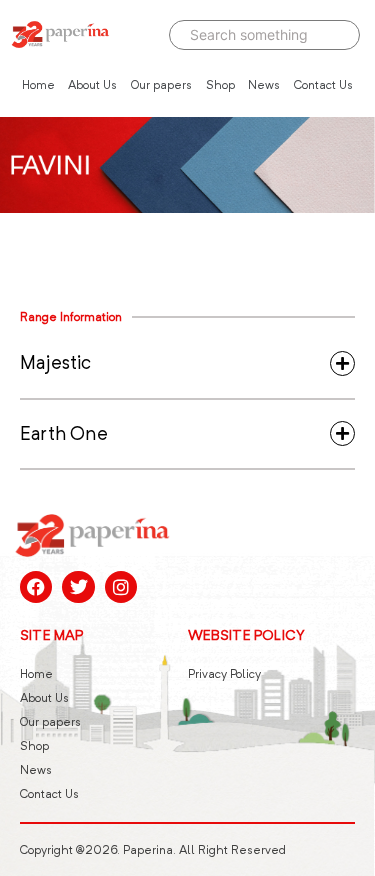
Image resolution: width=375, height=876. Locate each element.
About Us (92, 84)
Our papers (161, 84)
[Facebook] (36, 587)
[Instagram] (121, 587)
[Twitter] (78, 587)
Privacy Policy (224, 673)
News (264, 84)
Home (38, 84)
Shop (220, 84)
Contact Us (323, 84)
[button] (187, 363)
